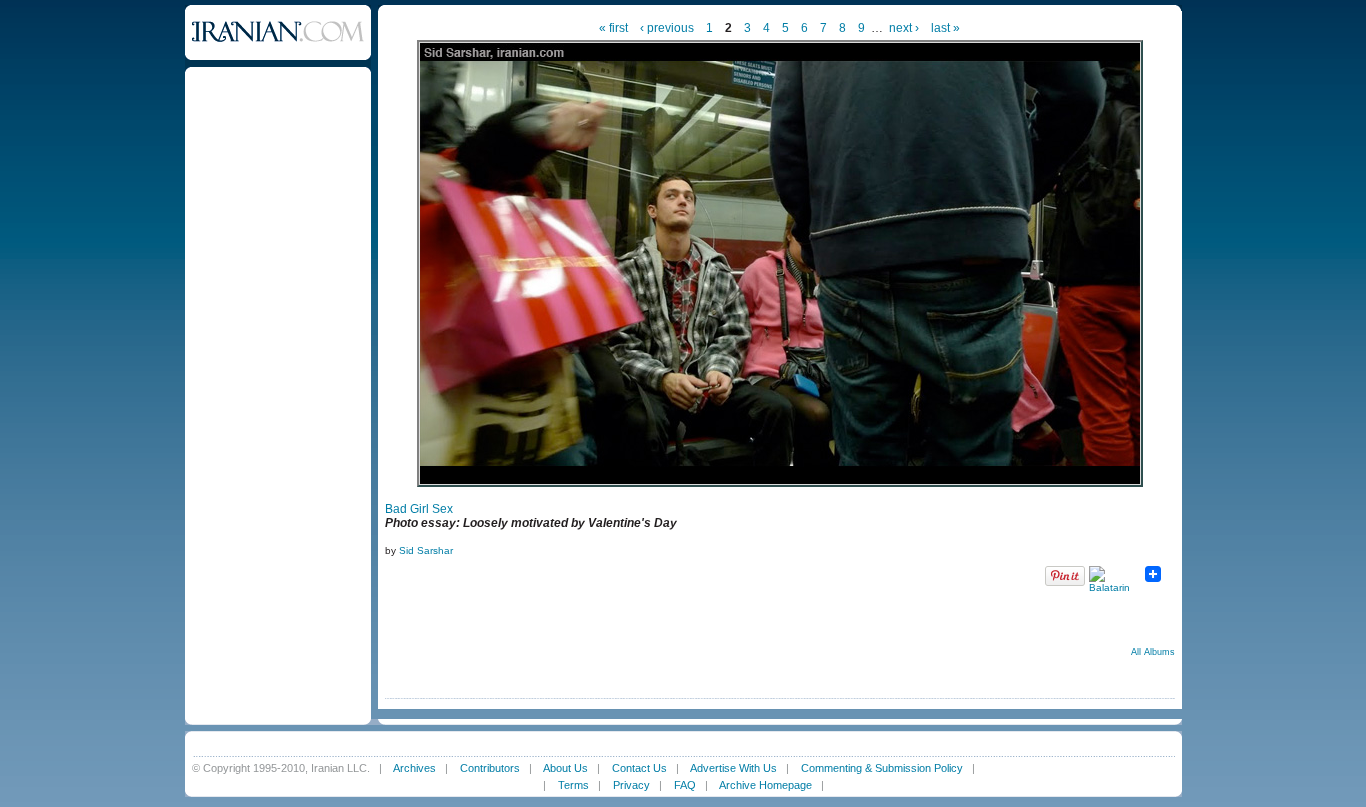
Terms (573, 785)
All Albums (1153, 652)
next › (904, 28)
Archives (414, 768)
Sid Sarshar (426, 550)
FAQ (685, 785)
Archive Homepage (765, 785)
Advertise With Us (733, 768)
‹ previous (667, 28)
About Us (565, 768)
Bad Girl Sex (419, 509)
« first (613, 28)
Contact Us (639, 768)
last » (945, 28)
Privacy (631, 785)
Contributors (490, 768)
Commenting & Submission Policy (882, 768)
